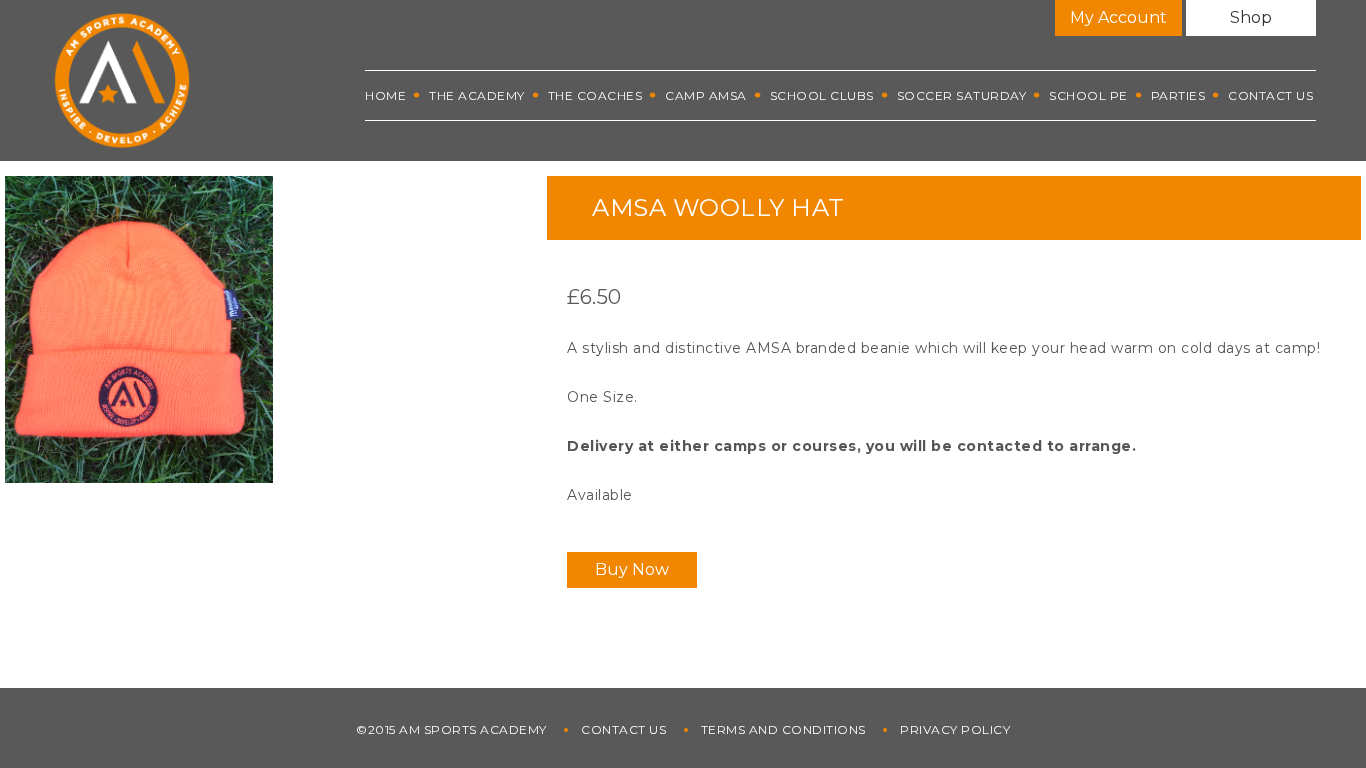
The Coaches (595, 95)
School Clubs (822, 95)
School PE (1088, 95)
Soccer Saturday (962, 95)
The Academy (477, 95)
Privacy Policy (955, 729)
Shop (1251, 17)
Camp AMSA (706, 95)
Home (385, 95)
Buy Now (632, 569)
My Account (1118, 17)
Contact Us (1270, 95)
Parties (1178, 95)
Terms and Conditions (783, 729)
